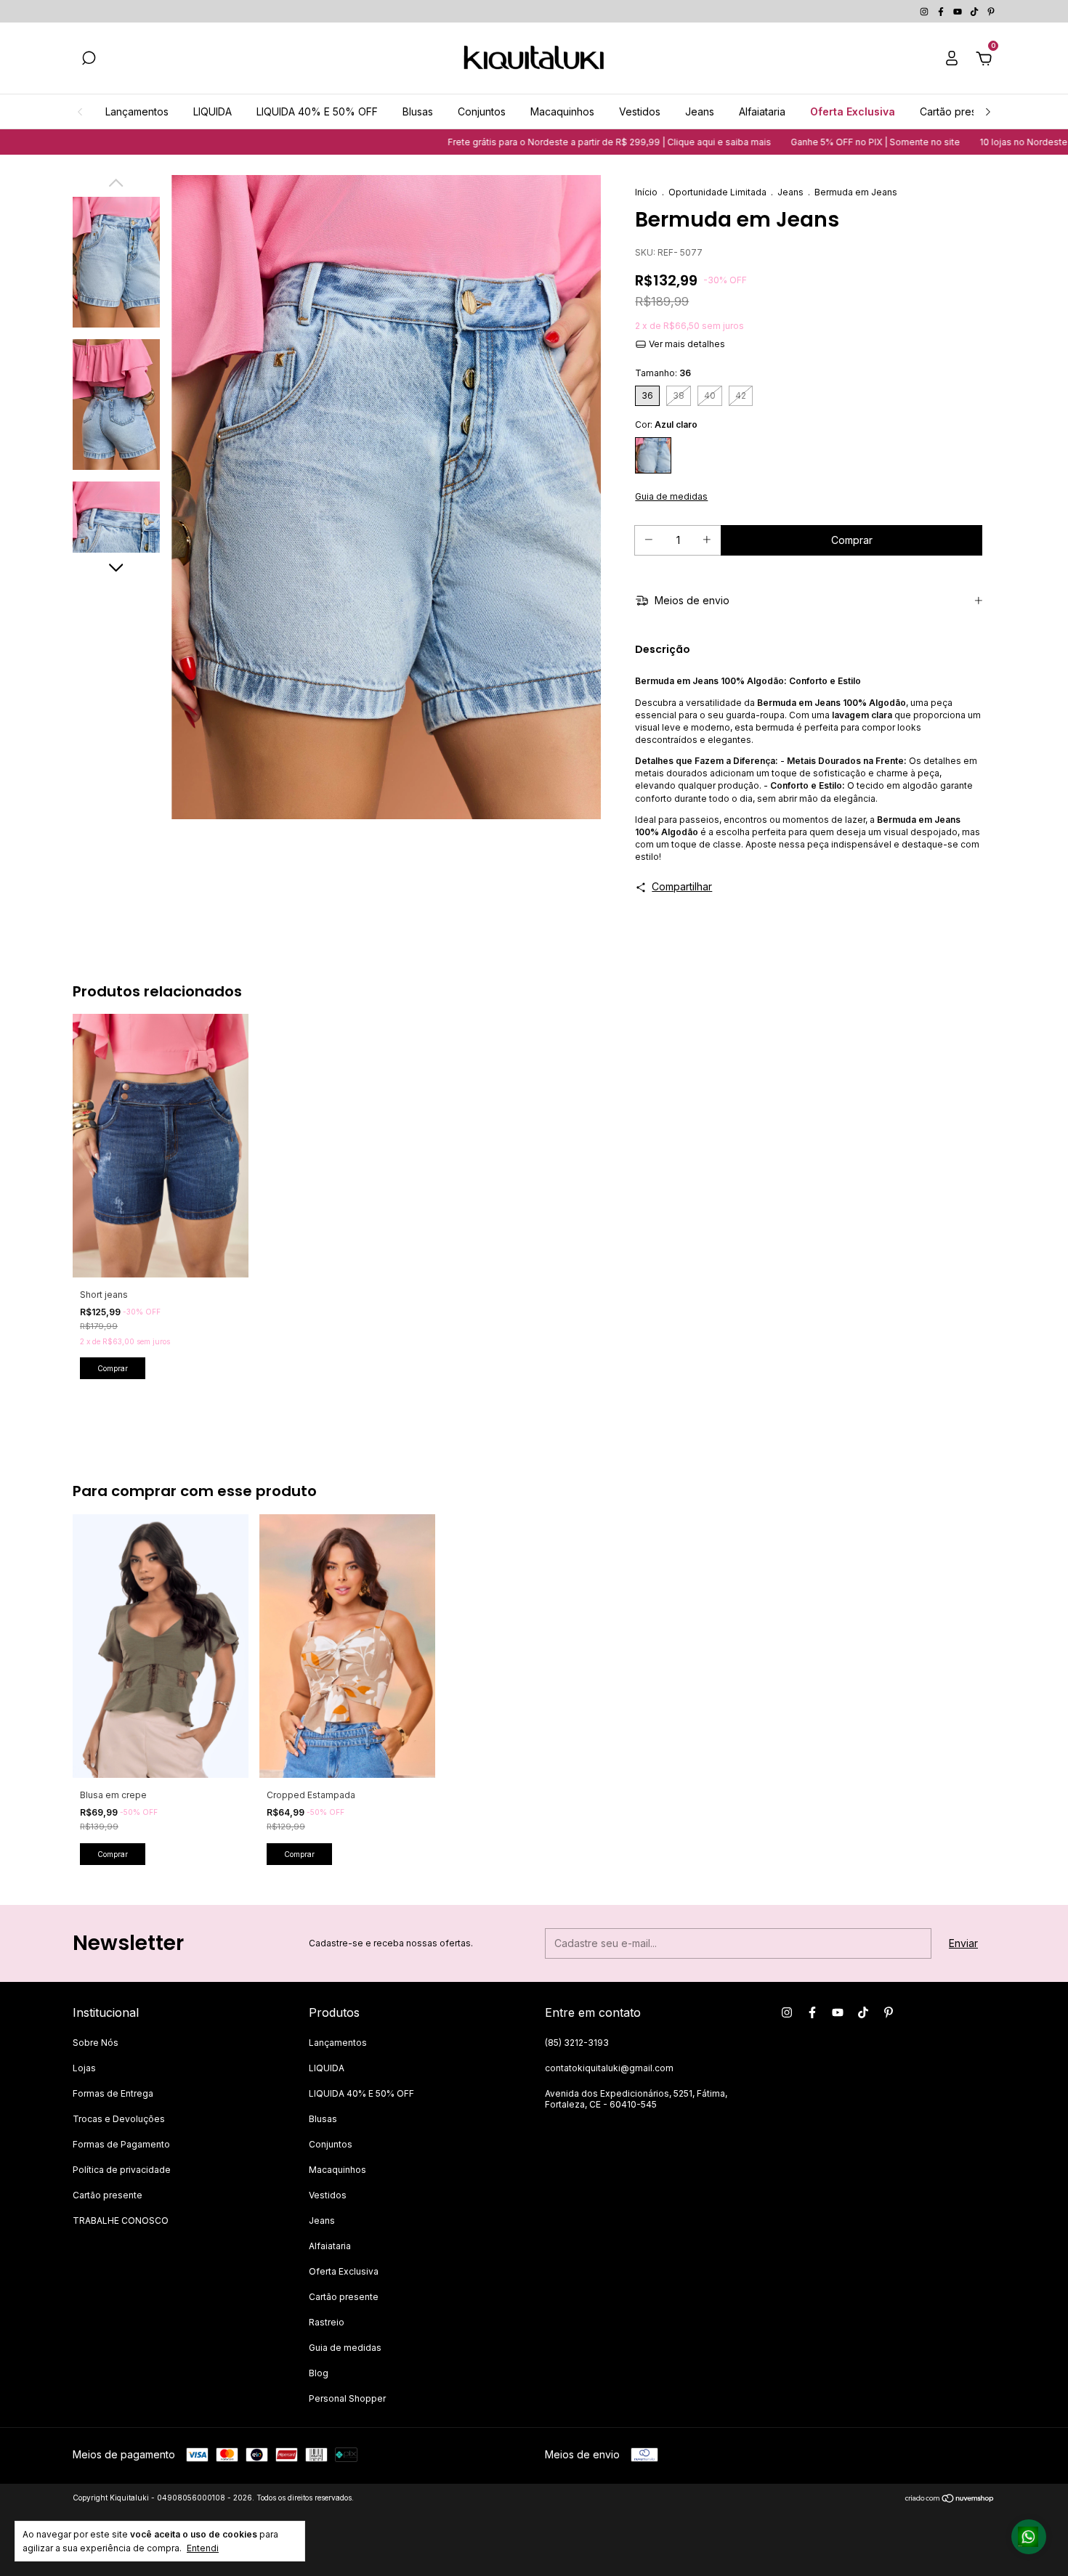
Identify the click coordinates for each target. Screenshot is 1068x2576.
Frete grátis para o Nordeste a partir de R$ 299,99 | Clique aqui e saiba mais (538, 142)
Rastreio (327, 2322)
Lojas (84, 2068)
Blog (319, 2373)
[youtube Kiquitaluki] (959, 11)
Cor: (666, 424)
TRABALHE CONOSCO (121, 2221)
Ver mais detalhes (686, 344)
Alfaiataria (762, 111)
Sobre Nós (96, 2043)
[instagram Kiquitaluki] (925, 11)
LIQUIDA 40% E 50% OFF (317, 111)
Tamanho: (663, 373)
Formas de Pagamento (121, 2144)
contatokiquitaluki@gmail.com (609, 2068)
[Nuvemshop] (950, 2499)
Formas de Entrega (113, 2093)
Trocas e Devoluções (119, 2119)
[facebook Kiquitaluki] (942, 11)
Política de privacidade (122, 2170)
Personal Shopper (347, 2398)
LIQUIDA (213, 111)
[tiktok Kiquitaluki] (975, 11)
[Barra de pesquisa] (89, 60)
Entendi (203, 2548)
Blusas (418, 111)
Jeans (700, 111)
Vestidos (640, 111)
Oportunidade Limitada (717, 192)
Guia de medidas (345, 2348)
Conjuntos (482, 111)
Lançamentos (137, 111)
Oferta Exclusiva (853, 111)
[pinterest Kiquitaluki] (991, 11)
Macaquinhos (562, 111)
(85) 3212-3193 (577, 2043)
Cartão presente (959, 111)
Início (646, 192)
